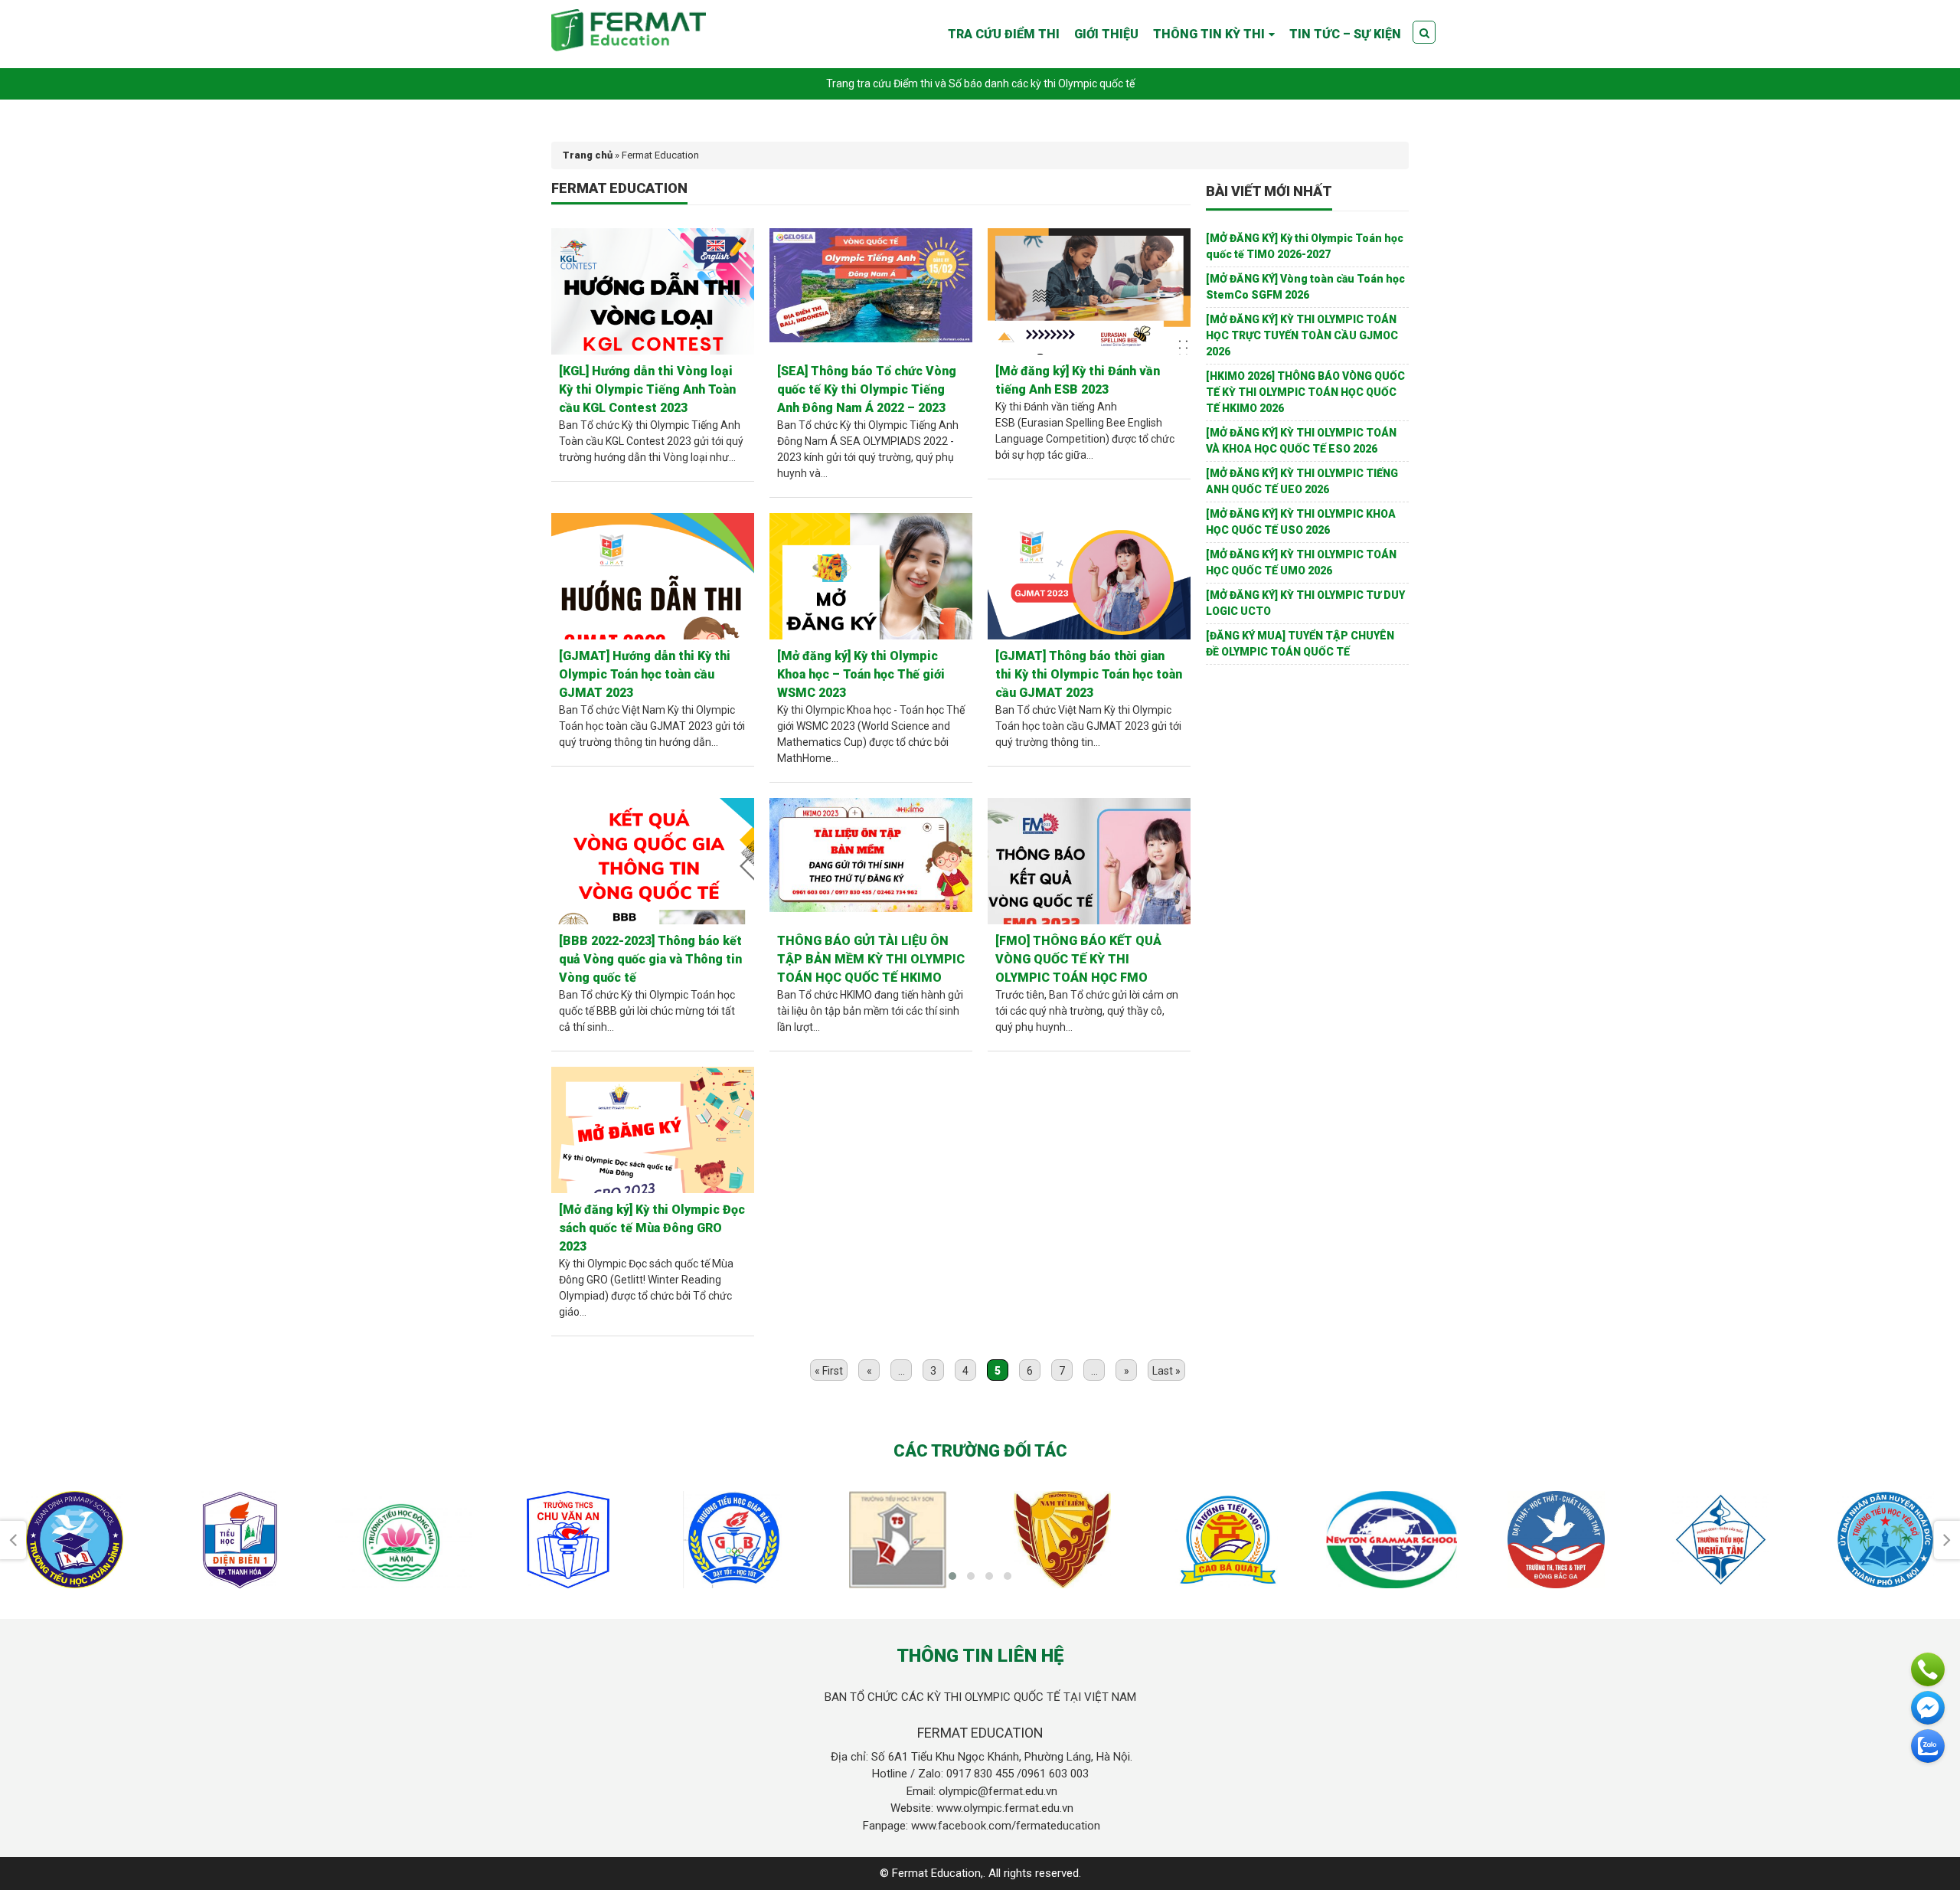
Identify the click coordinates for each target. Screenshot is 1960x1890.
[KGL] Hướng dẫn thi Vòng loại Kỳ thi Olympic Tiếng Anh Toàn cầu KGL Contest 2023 (647, 389)
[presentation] (13, 1540)
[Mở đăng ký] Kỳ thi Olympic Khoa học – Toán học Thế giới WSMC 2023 (861, 674)
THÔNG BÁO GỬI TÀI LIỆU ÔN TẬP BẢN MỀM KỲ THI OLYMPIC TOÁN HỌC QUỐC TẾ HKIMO (871, 959)
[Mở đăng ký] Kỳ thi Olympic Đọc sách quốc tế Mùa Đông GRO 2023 (652, 1228)
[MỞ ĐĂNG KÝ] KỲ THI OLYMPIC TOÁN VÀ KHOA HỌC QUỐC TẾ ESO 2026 (1301, 441)
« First (829, 1371)
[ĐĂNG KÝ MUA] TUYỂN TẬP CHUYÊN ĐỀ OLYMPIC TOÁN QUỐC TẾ (1300, 644)
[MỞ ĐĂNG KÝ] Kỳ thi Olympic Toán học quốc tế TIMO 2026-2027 (1305, 246)
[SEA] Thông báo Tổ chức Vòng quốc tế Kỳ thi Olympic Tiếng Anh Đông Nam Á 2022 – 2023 (867, 389)
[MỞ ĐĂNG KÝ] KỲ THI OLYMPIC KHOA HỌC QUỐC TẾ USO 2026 (1301, 522)
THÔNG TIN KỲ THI (1209, 34)
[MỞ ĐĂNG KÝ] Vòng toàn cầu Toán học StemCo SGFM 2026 (1305, 287)
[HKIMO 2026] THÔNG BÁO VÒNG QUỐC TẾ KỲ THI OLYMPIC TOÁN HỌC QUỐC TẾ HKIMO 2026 (1305, 392)
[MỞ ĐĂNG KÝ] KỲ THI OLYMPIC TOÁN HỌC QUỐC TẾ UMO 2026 (1301, 562)
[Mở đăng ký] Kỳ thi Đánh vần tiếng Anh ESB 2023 (1078, 380)
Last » (1166, 1371)
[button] (952, 1576)
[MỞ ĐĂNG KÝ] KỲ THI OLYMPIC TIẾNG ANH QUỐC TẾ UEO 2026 (1302, 481)
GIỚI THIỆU (1106, 34)
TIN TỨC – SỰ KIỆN (1345, 34)
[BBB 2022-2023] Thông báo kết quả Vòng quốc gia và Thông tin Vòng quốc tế (650, 959)
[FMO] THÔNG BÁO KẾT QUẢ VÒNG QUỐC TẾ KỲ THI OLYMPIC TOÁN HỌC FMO (1078, 959)
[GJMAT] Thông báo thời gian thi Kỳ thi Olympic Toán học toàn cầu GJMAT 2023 (1089, 674)
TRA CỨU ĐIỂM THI (1004, 34)
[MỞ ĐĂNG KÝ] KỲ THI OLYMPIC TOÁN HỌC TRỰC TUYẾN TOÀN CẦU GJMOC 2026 (1302, 335)
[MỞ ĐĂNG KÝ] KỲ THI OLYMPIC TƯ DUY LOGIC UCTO (1305, 603)
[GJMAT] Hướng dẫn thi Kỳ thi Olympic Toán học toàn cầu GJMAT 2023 (645, 674)
